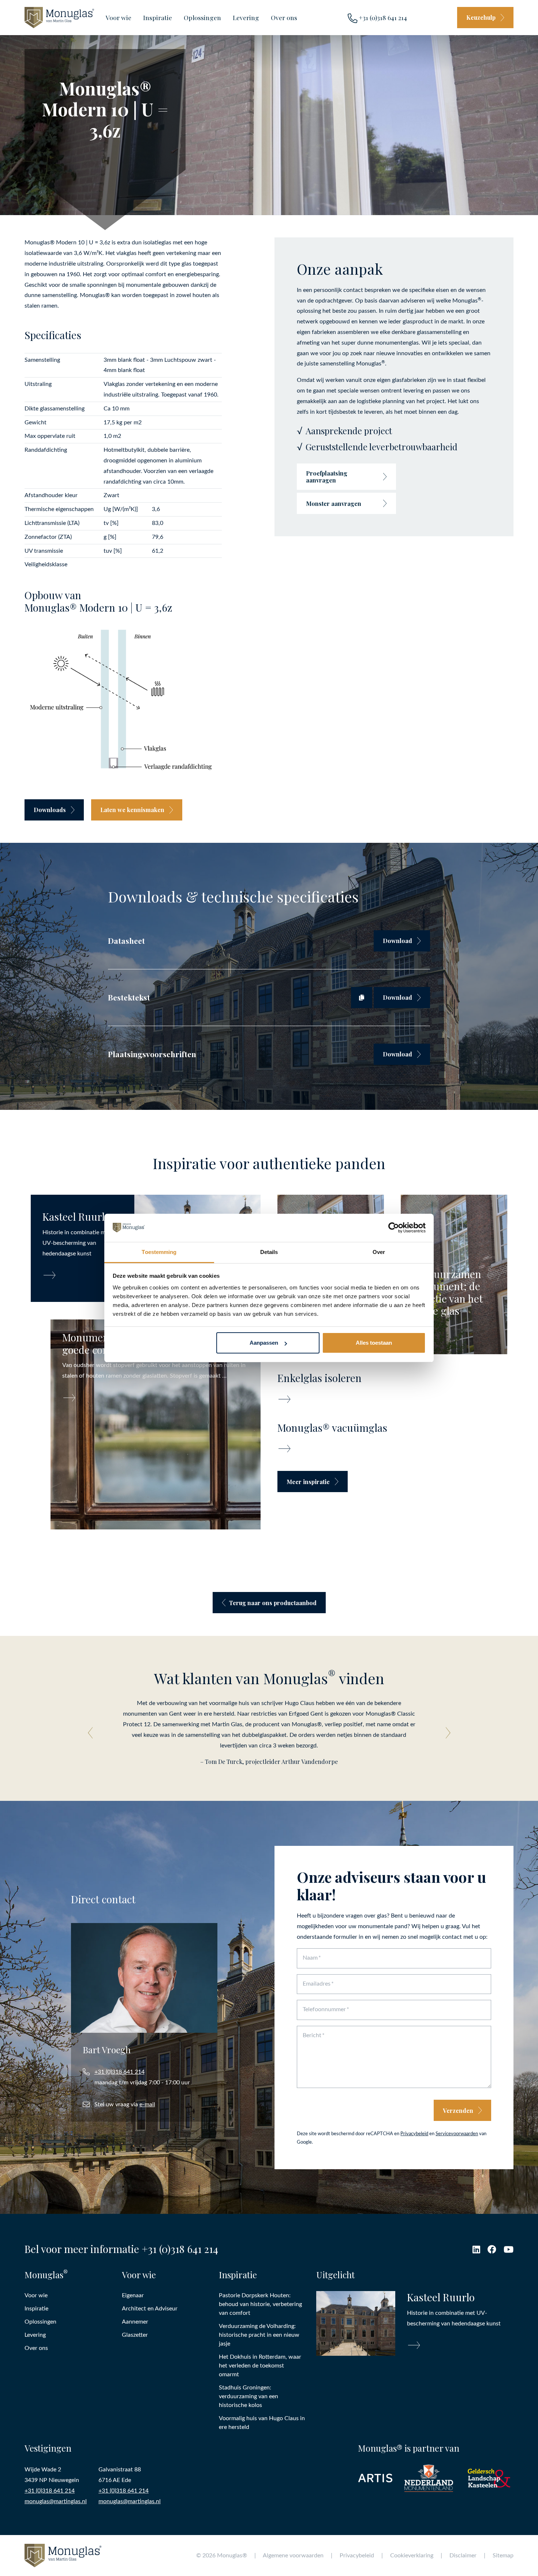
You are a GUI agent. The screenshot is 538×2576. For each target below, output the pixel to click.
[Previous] (93, 1733)
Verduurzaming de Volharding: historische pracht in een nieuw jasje (259, 2335)
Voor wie (119, 17)
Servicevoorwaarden (457, 2134)
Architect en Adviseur (150, 2309)
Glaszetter (135, 2335)
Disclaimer (463, 2556)
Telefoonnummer (324, 2009)
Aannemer (135, 2322)
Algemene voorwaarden (293, 2556)
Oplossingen (202, 17)
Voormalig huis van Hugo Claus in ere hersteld (262, 2423)
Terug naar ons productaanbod (273, 1603)
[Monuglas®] (59, 17)
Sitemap (503, 2556)
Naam (310, 1958)
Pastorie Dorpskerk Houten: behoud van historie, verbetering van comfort (260, 2304)
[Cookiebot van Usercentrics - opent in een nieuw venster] (394, 1228)
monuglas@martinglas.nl (56, 2501)
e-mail (147, 2104)
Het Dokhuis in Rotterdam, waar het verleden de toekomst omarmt (260, 2366)
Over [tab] (379, 1252)
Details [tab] (269, 1252)
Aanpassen (264, 1343)
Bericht (312, 2035)
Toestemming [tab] (159, 1252)
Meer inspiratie (308, 1482)
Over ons (284, 17)
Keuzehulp (481, 17)
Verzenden (458, 2111)
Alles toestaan (374, 1343)
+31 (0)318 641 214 (382, 17)
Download (397, 941)
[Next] (446, 1733)
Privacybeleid (414, 2134)
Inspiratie (158, 17)
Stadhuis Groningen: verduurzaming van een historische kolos (249, 2396)
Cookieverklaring (412, 2556)
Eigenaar (133, 2295)
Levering (246, 17)
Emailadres (317, 1984)
